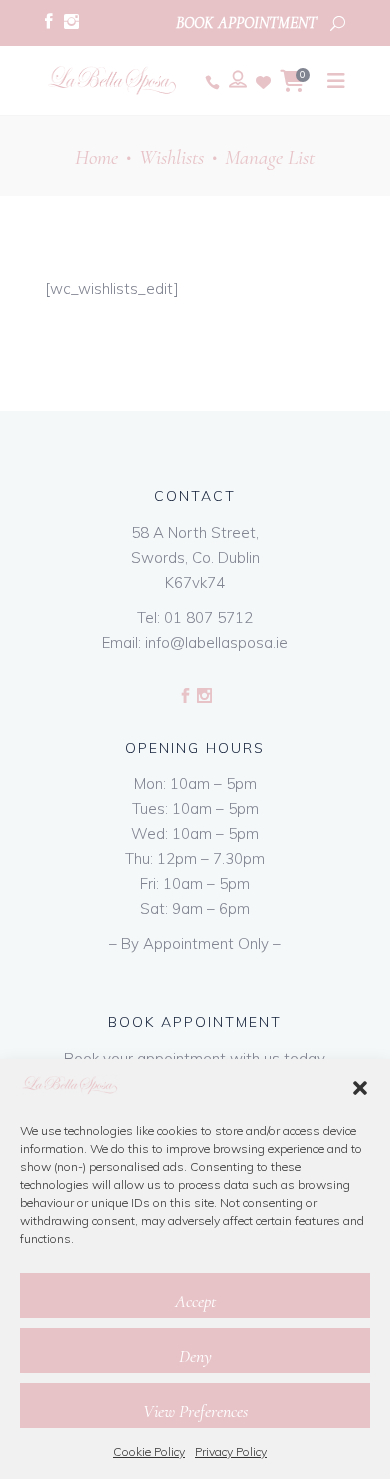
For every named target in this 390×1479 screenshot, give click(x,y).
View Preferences (195, 1411)
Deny (195, 1356)
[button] (360, 1088)
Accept (195, 1301)
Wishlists (171, 157)
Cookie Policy (149, 1451)
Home (96, 157)
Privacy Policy (231, 1451)
